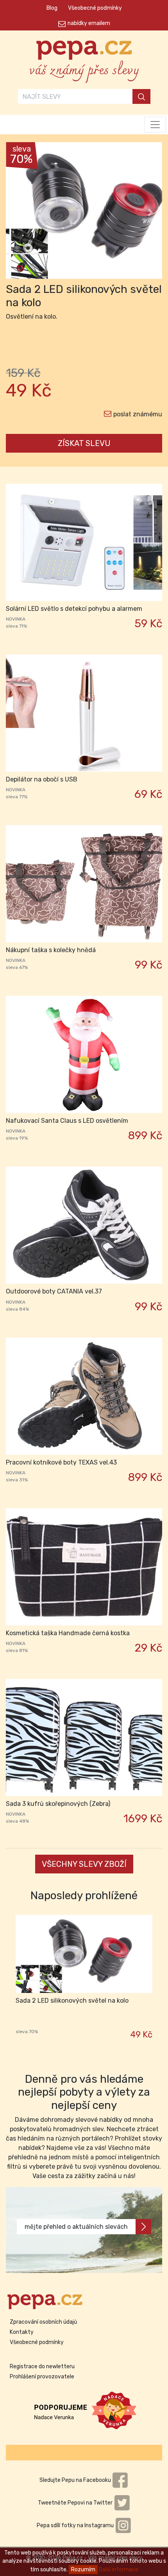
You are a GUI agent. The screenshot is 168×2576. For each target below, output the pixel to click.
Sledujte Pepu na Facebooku (76, 2480)
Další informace (119, 2570)
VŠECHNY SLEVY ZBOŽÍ (84, 1864)
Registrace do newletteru (42, 2366)
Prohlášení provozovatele (42, 2377)
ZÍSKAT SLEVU (84, 443)
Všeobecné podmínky (95, 8)
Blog (52, 8)
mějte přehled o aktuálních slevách (76, 2227)
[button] (18, 212)
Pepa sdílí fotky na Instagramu (76, 2525)
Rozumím (83, 2570)
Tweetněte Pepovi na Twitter (76, 2503)
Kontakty (22, 2332)
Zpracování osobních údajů (43, 2322)
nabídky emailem (89, 23)
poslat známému (138, 414)
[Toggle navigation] (155, 125)
